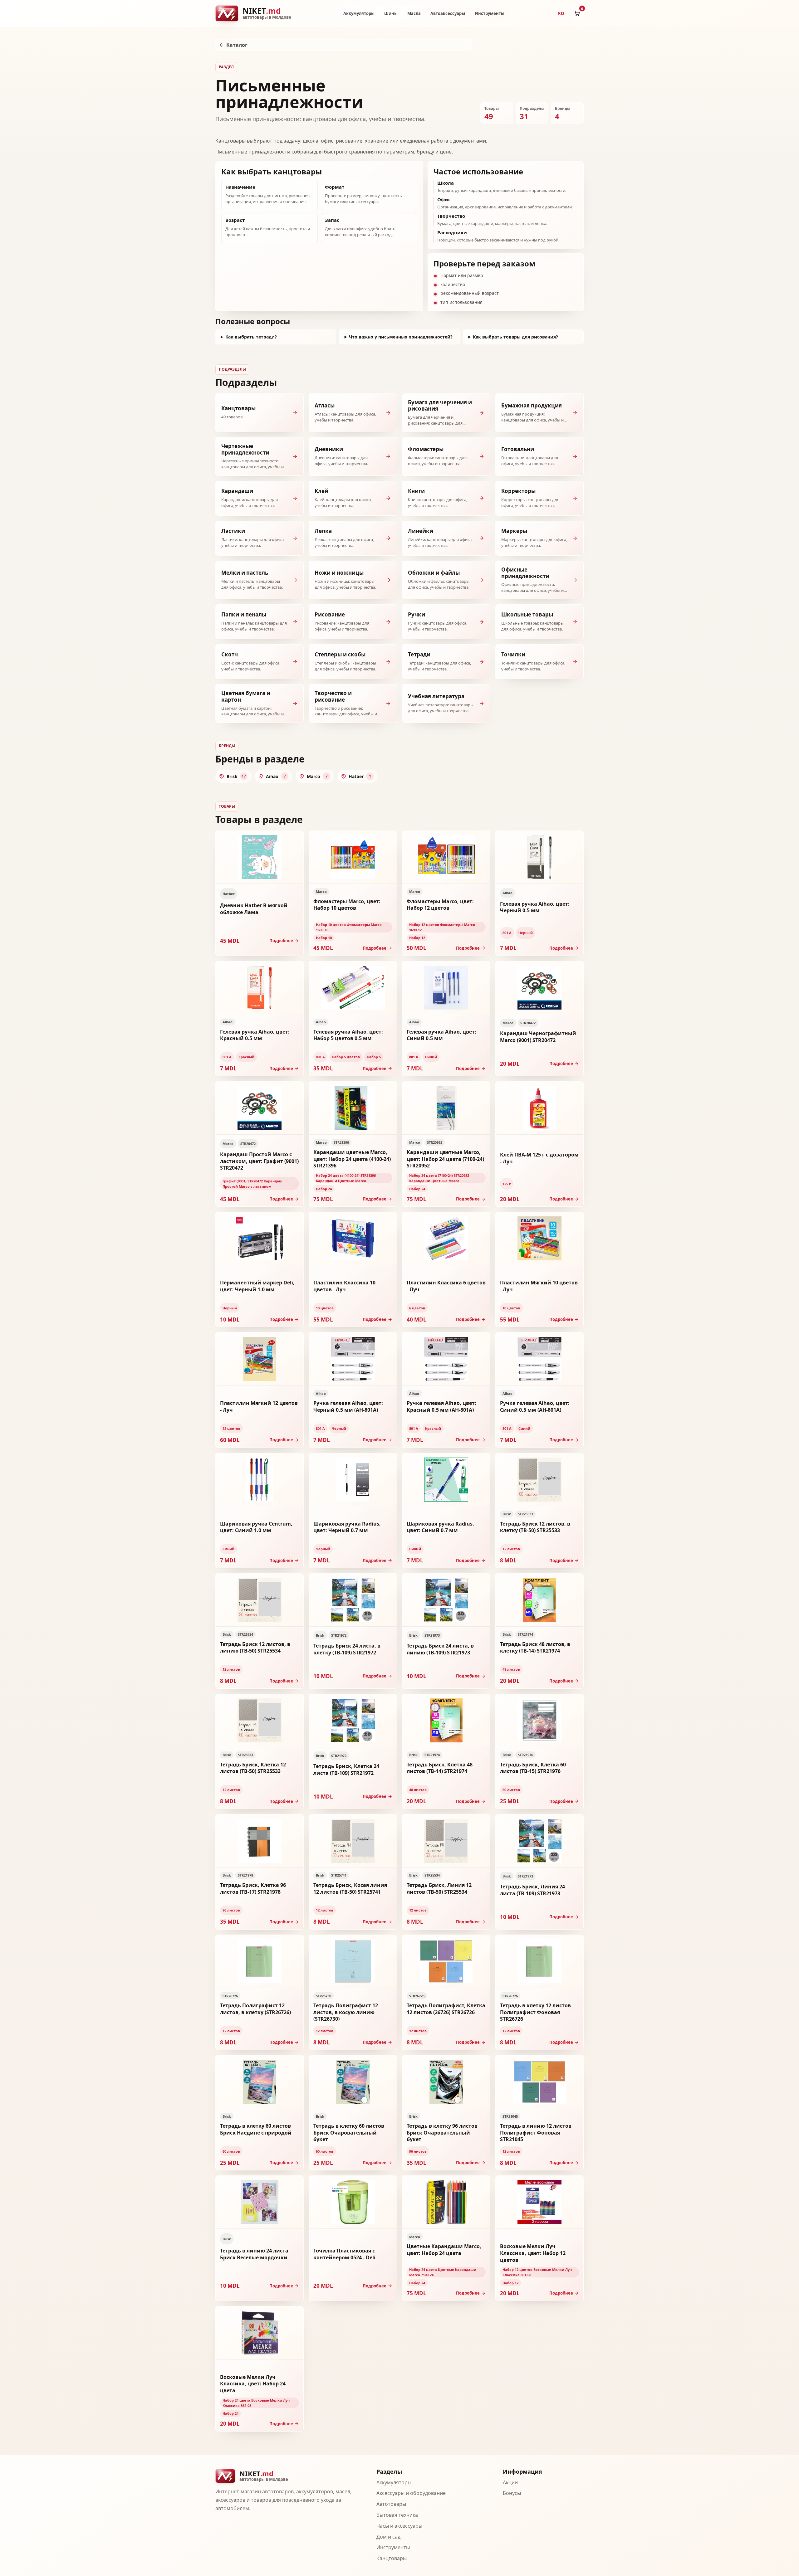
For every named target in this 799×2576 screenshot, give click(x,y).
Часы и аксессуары (399, 2526)
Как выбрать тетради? (251, 337)
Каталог (237, 45)
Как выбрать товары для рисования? (515, 337)
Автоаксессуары (448, 13)
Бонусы (512, 2493)
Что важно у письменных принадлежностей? (401, 337)
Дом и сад (388, 2537)
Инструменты (490, 13)
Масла (414, 13)
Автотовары (391, 2504)
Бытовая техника (397, 2515)
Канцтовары (392, 2558)
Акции (510, 2482)
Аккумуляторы (359, 13)
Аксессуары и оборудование (411, 2493)
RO (561, 13)
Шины (391, 13)
